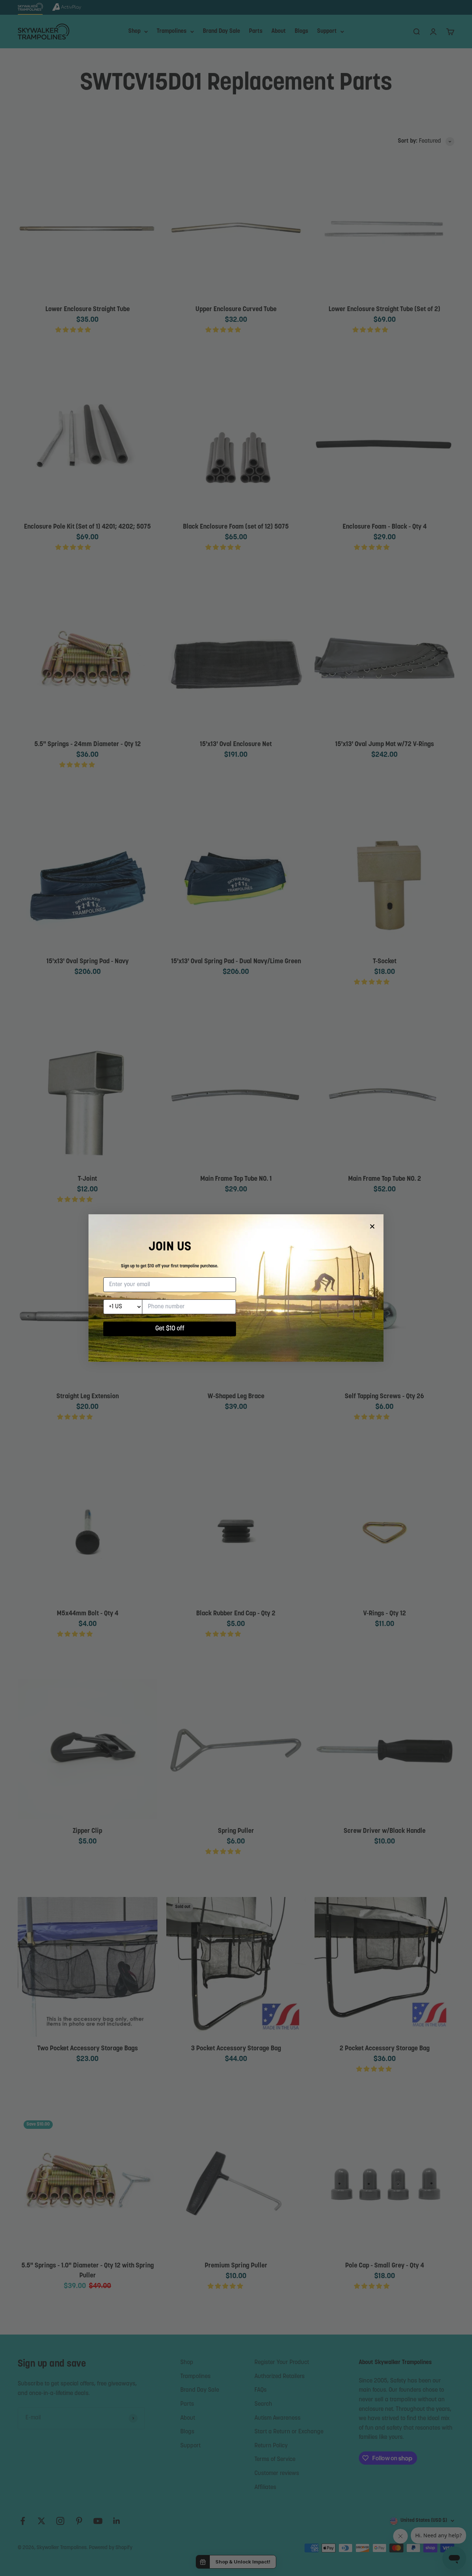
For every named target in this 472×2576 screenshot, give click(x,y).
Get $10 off (170, 1329)
